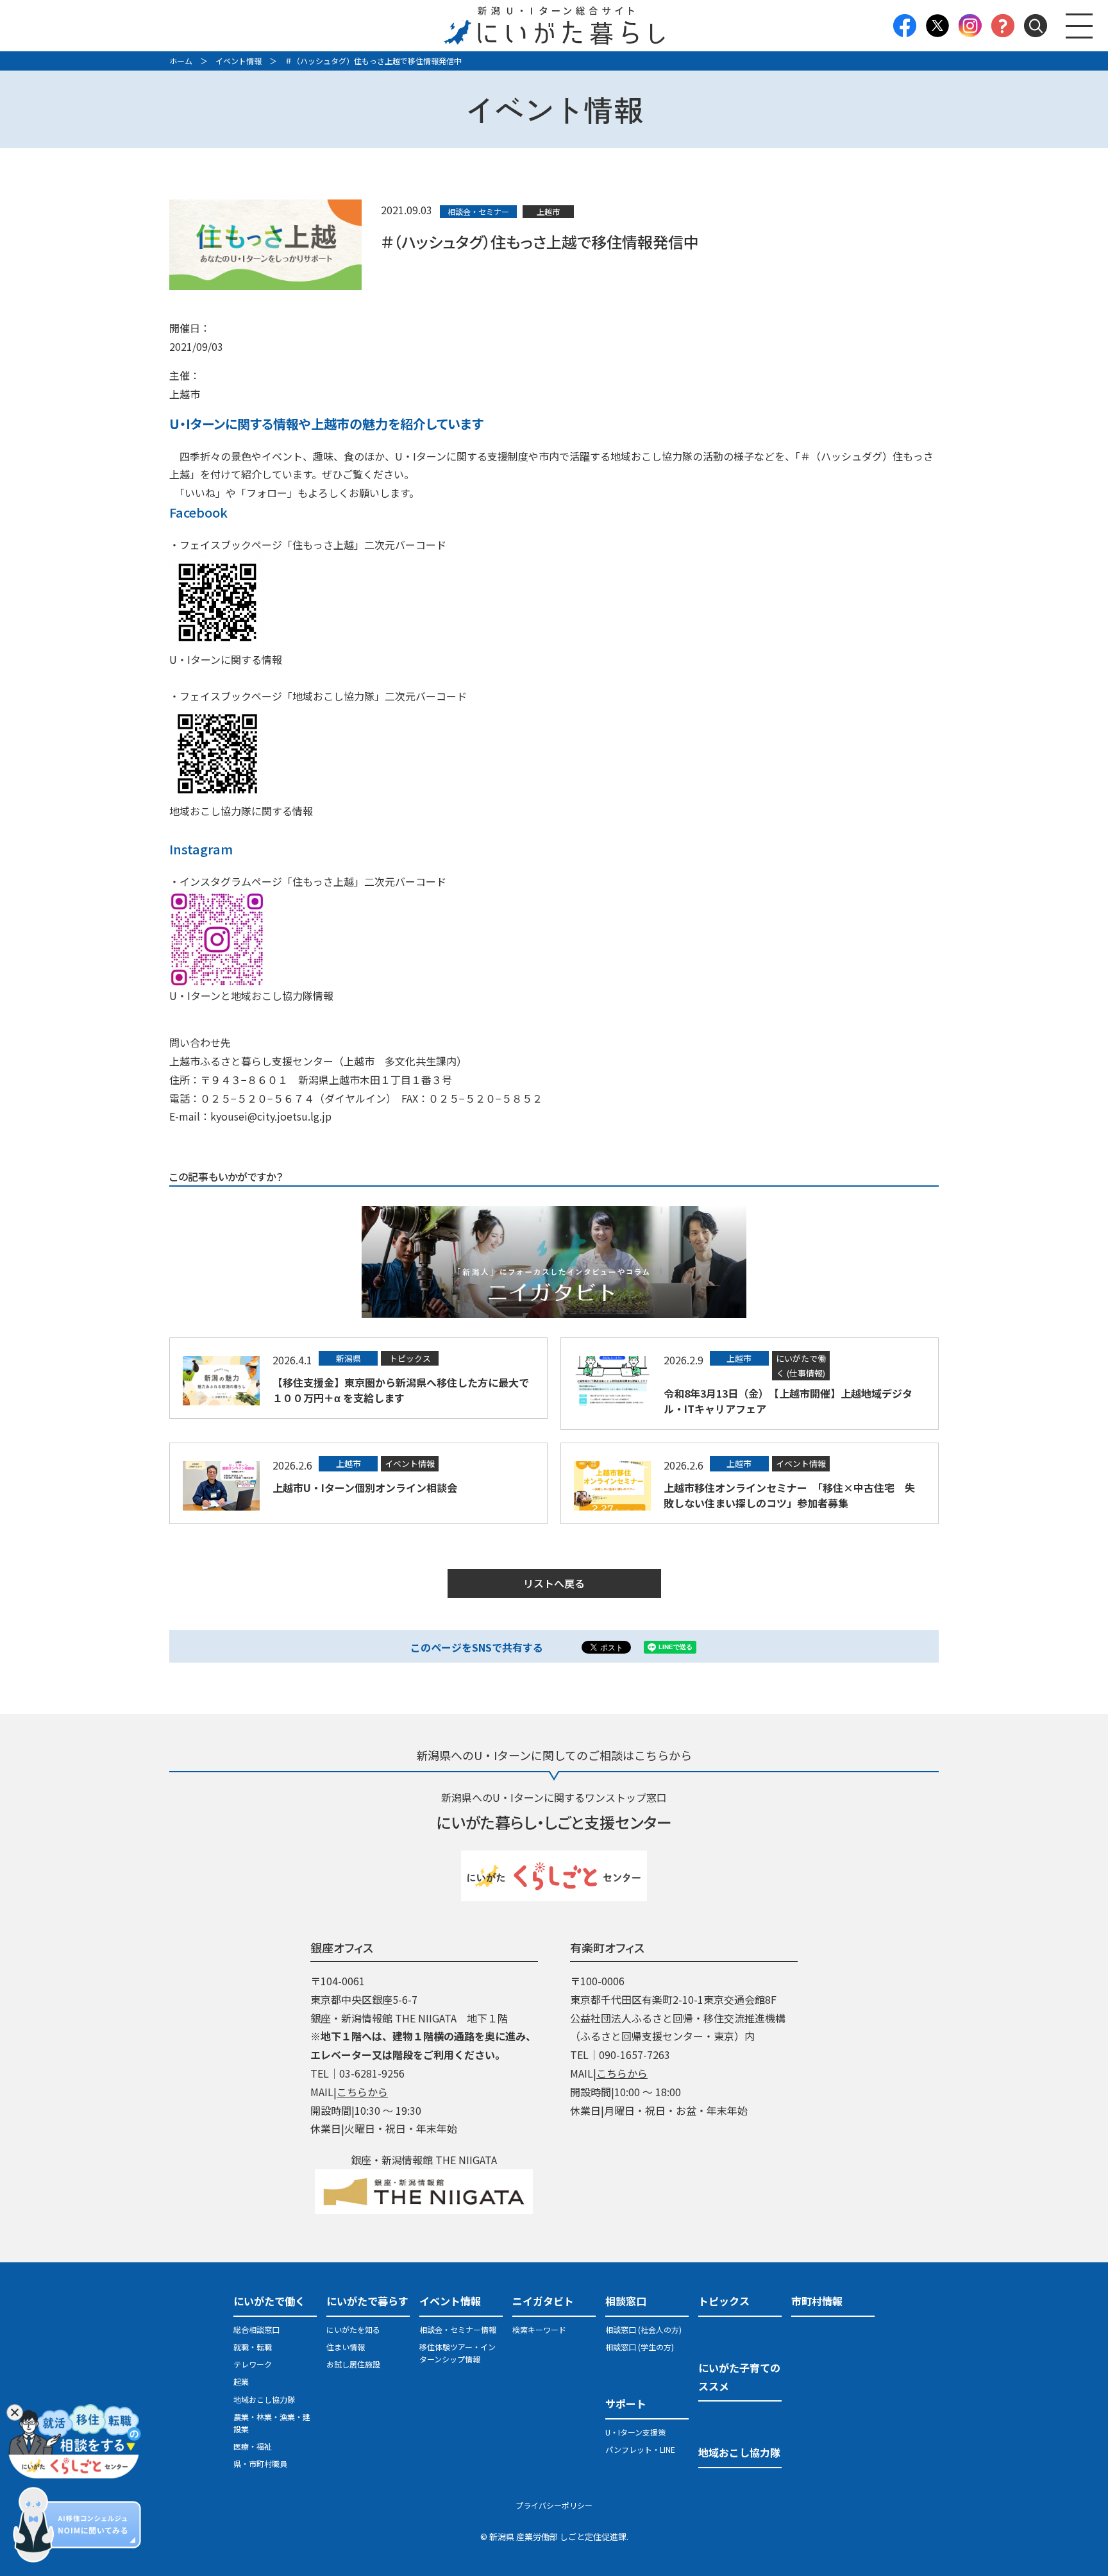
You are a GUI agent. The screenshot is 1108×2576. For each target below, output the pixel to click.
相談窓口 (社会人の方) (643, 2329)
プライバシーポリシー (554, 2505)
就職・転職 (253, 2347)
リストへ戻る (554, 1583)
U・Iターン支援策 (635, 2432)
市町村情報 (817, 2301)
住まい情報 (346, 2347)
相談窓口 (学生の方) (640, 2347)
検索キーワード (539, 2329)
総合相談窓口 (256, 2329)
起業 (241, 2381)
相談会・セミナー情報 (458, 2329)
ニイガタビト (543, 2301)
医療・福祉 (253, 2446)
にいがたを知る (353, 2329)
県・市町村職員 (260, 2463)
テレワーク (253, 2364)
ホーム (181, 61)
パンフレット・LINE (640, 2449)
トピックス (724, 2301)
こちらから (362, 2092)
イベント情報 (239, 61)
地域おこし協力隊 (264, 2399)
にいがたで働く (269, 2301)
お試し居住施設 (353, 2364)
